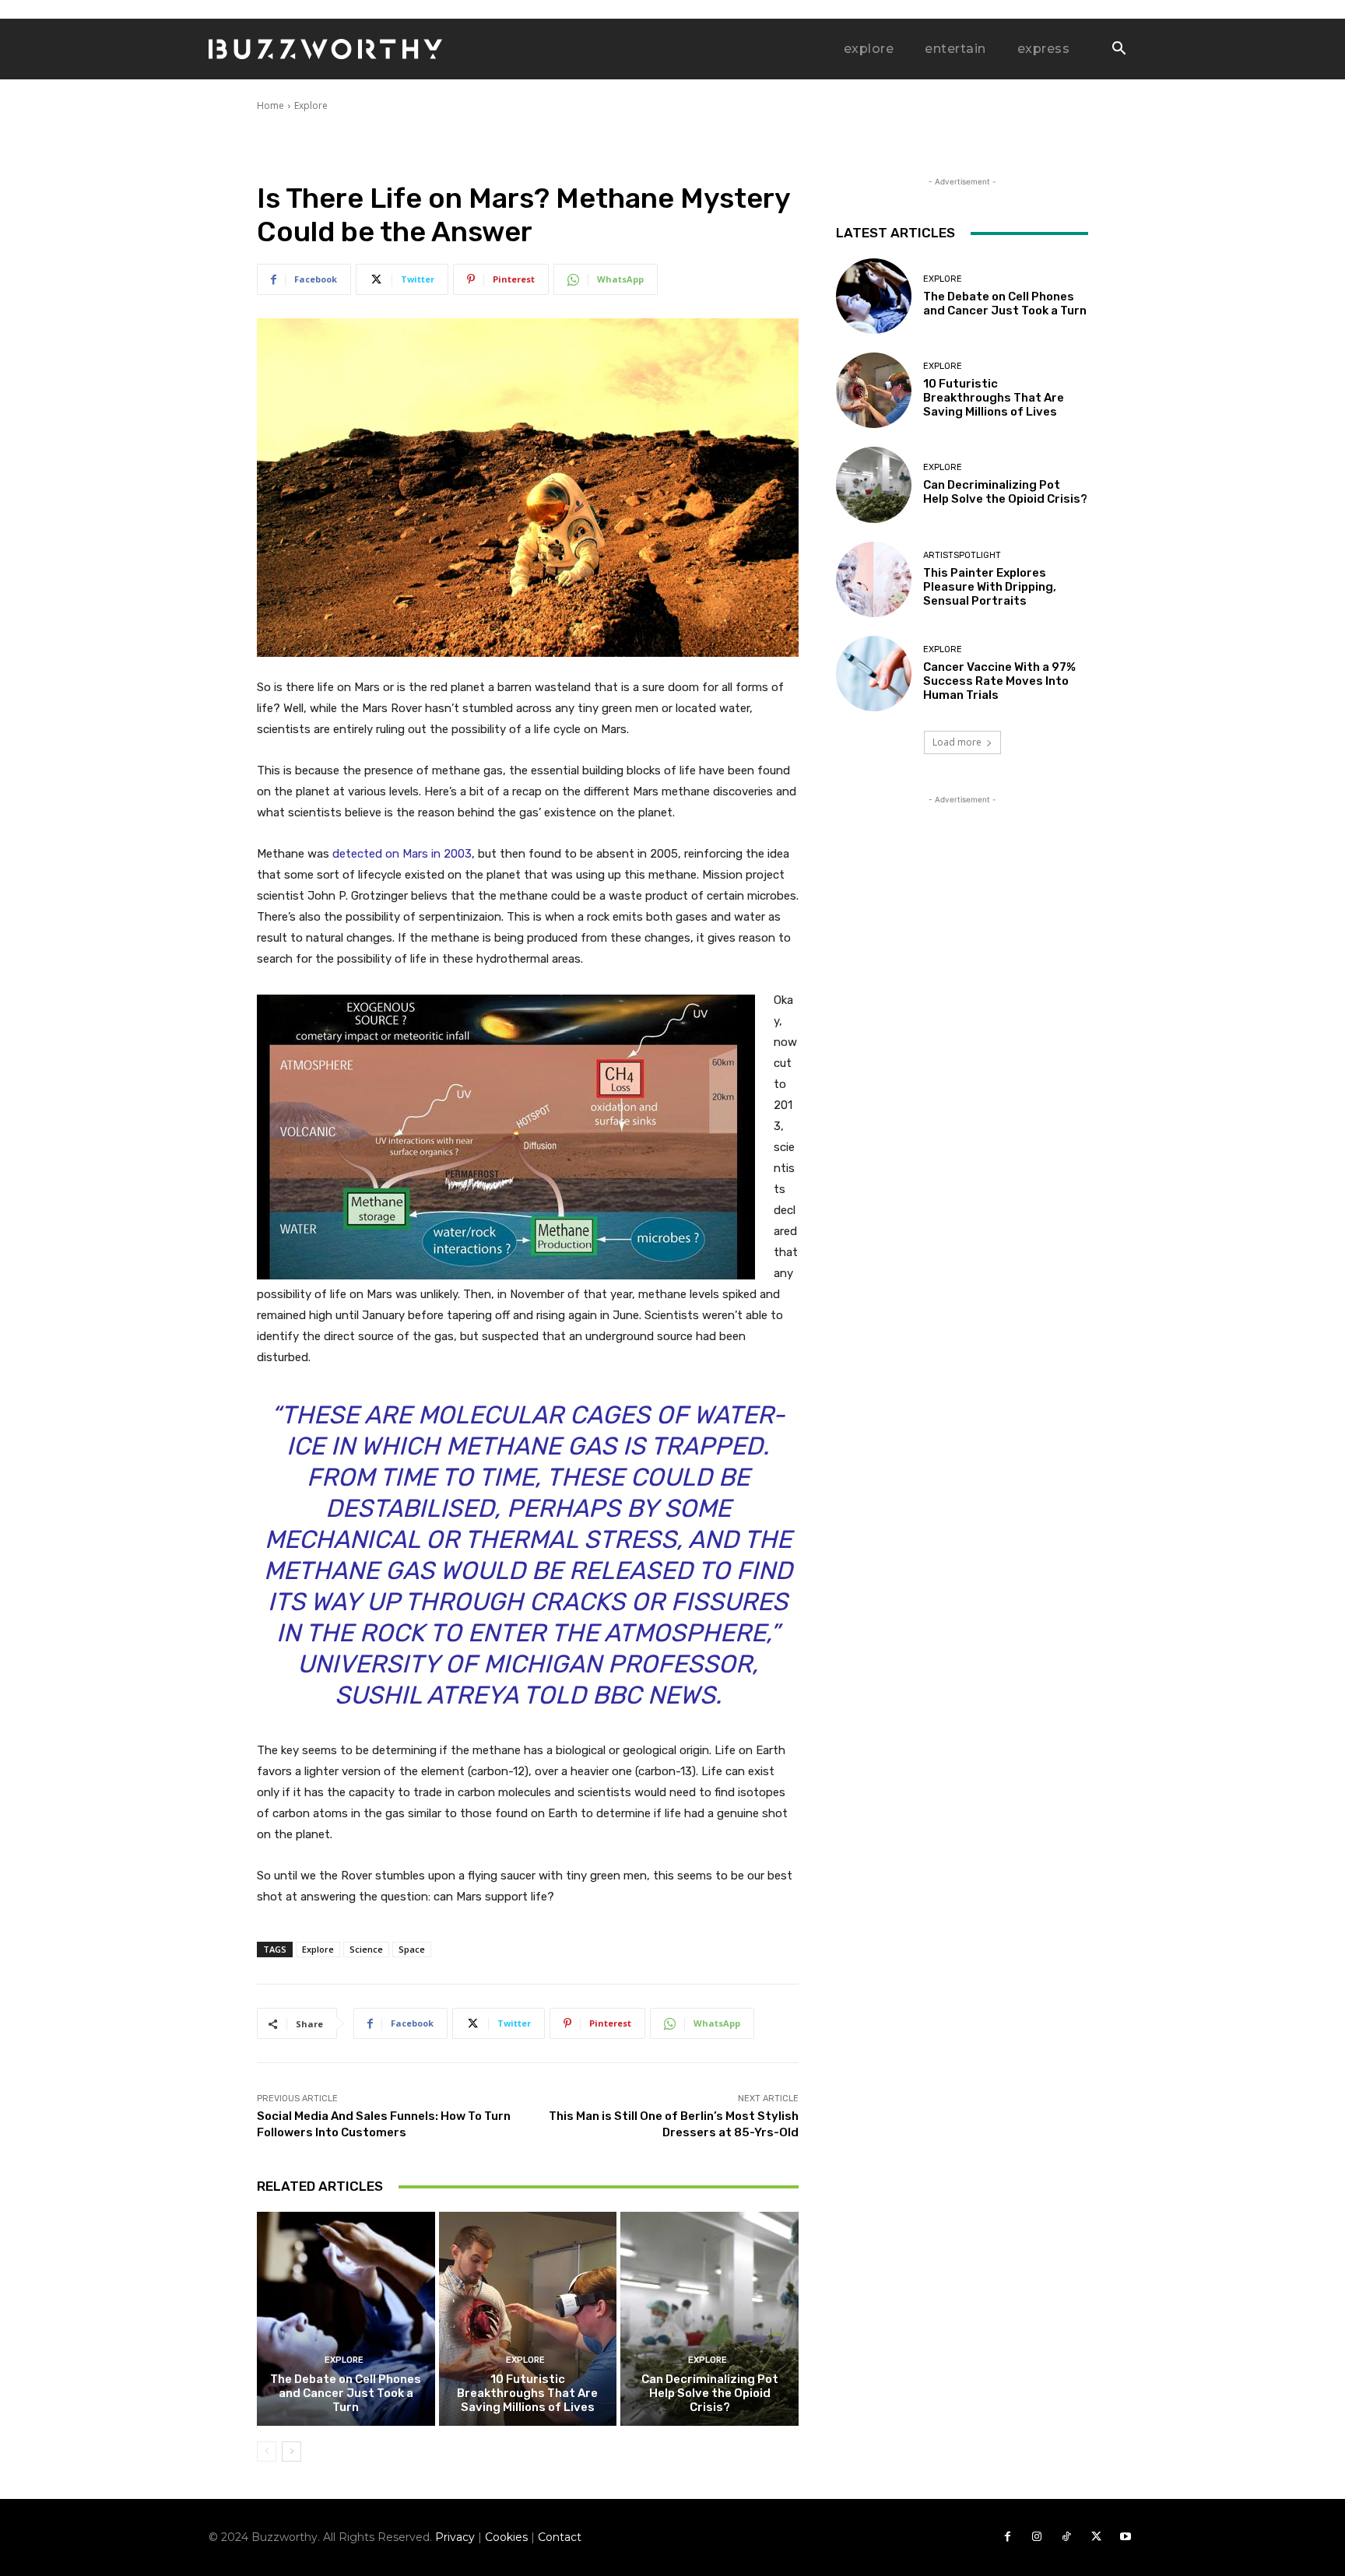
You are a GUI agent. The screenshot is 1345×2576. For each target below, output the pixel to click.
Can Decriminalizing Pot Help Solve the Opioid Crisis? (710, 2393)
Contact (560, 2537)
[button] (1118, 50)
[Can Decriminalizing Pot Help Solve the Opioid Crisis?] (709, 2318)
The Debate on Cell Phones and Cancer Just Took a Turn (346, 2393)
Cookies (506, 2537)
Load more (957, 742)
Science (366, 1949)
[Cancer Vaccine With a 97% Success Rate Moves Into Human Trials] (874, 674)
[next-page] (291, 2451)
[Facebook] (1007, 2537)
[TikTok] (1066, 2537)
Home (270, 105)
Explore (311, 105)
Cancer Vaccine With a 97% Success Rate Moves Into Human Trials (999, 681)
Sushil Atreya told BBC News (525, 1695)
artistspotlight (962, 555)
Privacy (455, 2537)
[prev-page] (267, 2451)
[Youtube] (1126, 2537)
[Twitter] (1096, 2537)
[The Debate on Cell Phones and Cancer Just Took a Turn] (346, 2318)
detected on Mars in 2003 (402, 854)
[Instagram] (1037, 2537)
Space (412, 1949)
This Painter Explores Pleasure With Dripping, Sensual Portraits (990, 587)
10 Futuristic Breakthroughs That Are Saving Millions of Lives (527, 2393)
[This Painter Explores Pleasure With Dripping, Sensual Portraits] (874, 579)
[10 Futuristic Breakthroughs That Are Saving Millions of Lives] (528, 2318)
